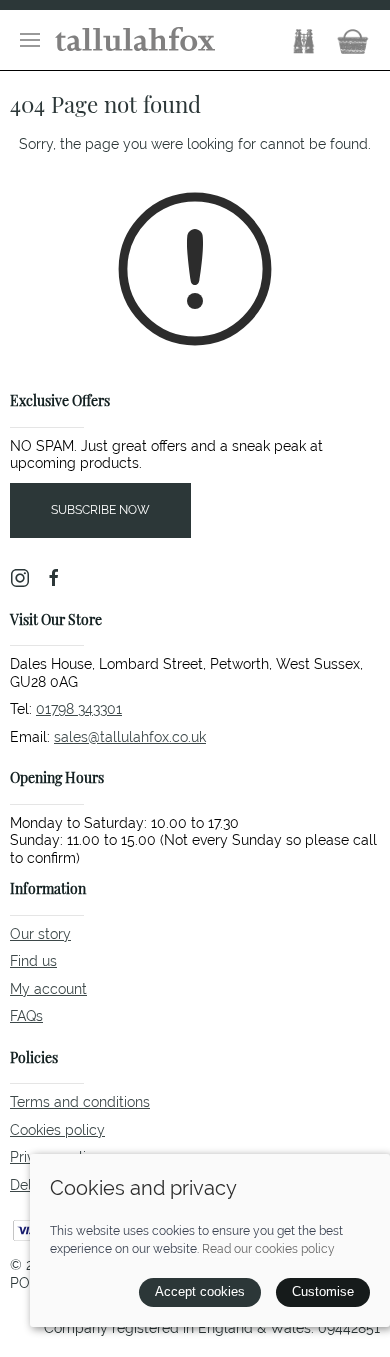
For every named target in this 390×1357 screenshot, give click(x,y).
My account (48, 989)
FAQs (26, 1016)
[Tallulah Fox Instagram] (20, 578)
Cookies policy (57, 1130)
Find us (33, 961)
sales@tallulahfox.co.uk (130, 737)
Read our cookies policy (268, 1249)
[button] (30, 40)
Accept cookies (200, 1291)
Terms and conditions (80, 1102)
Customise (323, 1291)
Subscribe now (100, 510)
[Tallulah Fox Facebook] (54, 578)
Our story (40, 934)
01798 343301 (79, 709)
